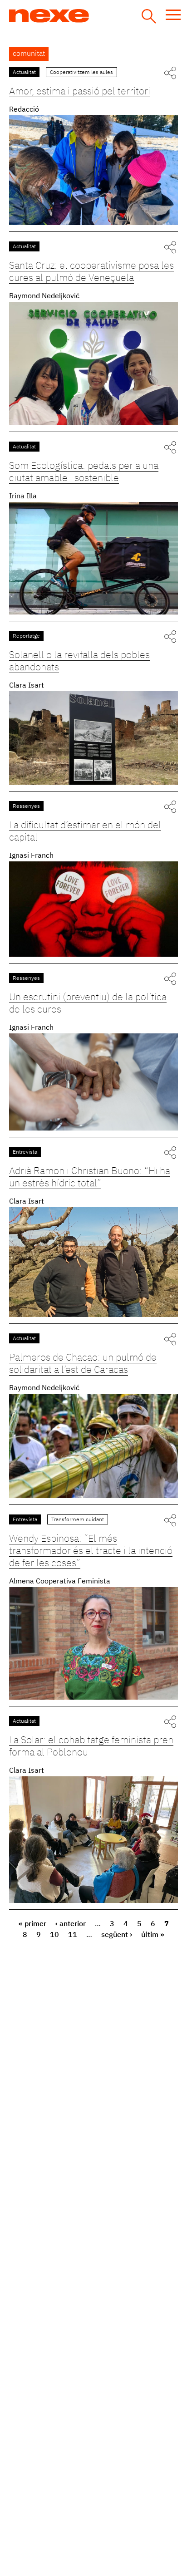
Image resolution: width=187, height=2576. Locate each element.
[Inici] (83, 16)
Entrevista (25, 1152)
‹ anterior (71, 1924)
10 (54, 1935)
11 (73, 1935)
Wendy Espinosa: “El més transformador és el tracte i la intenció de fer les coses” (91, 1551)
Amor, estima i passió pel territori (80, 92)
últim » (153, 1935)
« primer (32, 1924)
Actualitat (24, 73)
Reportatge (26, 636)
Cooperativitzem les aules (81, 73)
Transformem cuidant (78, 1520)
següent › (117, 1935)
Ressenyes (26, 806)
